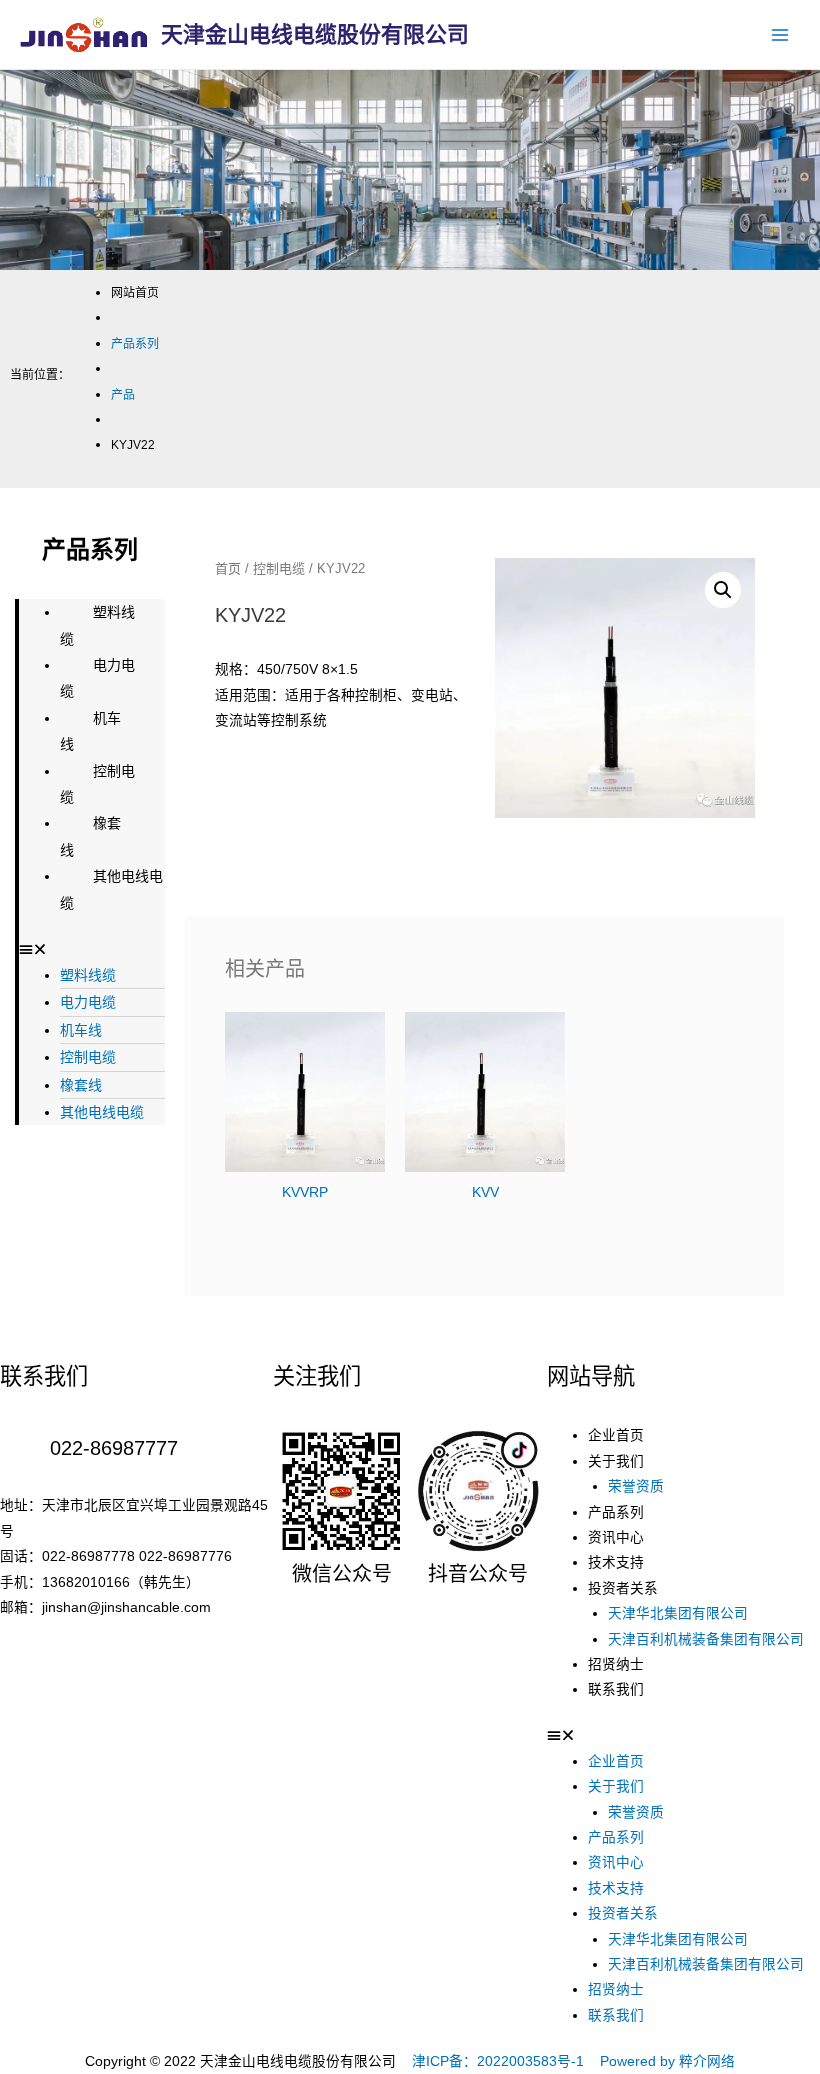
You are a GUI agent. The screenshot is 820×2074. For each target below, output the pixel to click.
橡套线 (90, 836)
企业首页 (616, 1435)
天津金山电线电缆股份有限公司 (315, 34)
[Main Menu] (780, 34)
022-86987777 (114, 1448)
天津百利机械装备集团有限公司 (706, 1639)
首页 (228, 568)
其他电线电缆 (111, 889)
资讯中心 (616, 1537)
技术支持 (616, 1562)
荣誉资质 (636, 1486)
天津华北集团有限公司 (678, 1613)
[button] (92, 949)
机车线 (90, 731)
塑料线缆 (97, 625)
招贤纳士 (616, 1664)
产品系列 (616, 1512)
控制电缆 (97, 784)
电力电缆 (97, 678)
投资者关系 (623, 1588)
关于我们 (616, 1461)
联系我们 (616, 1689)
